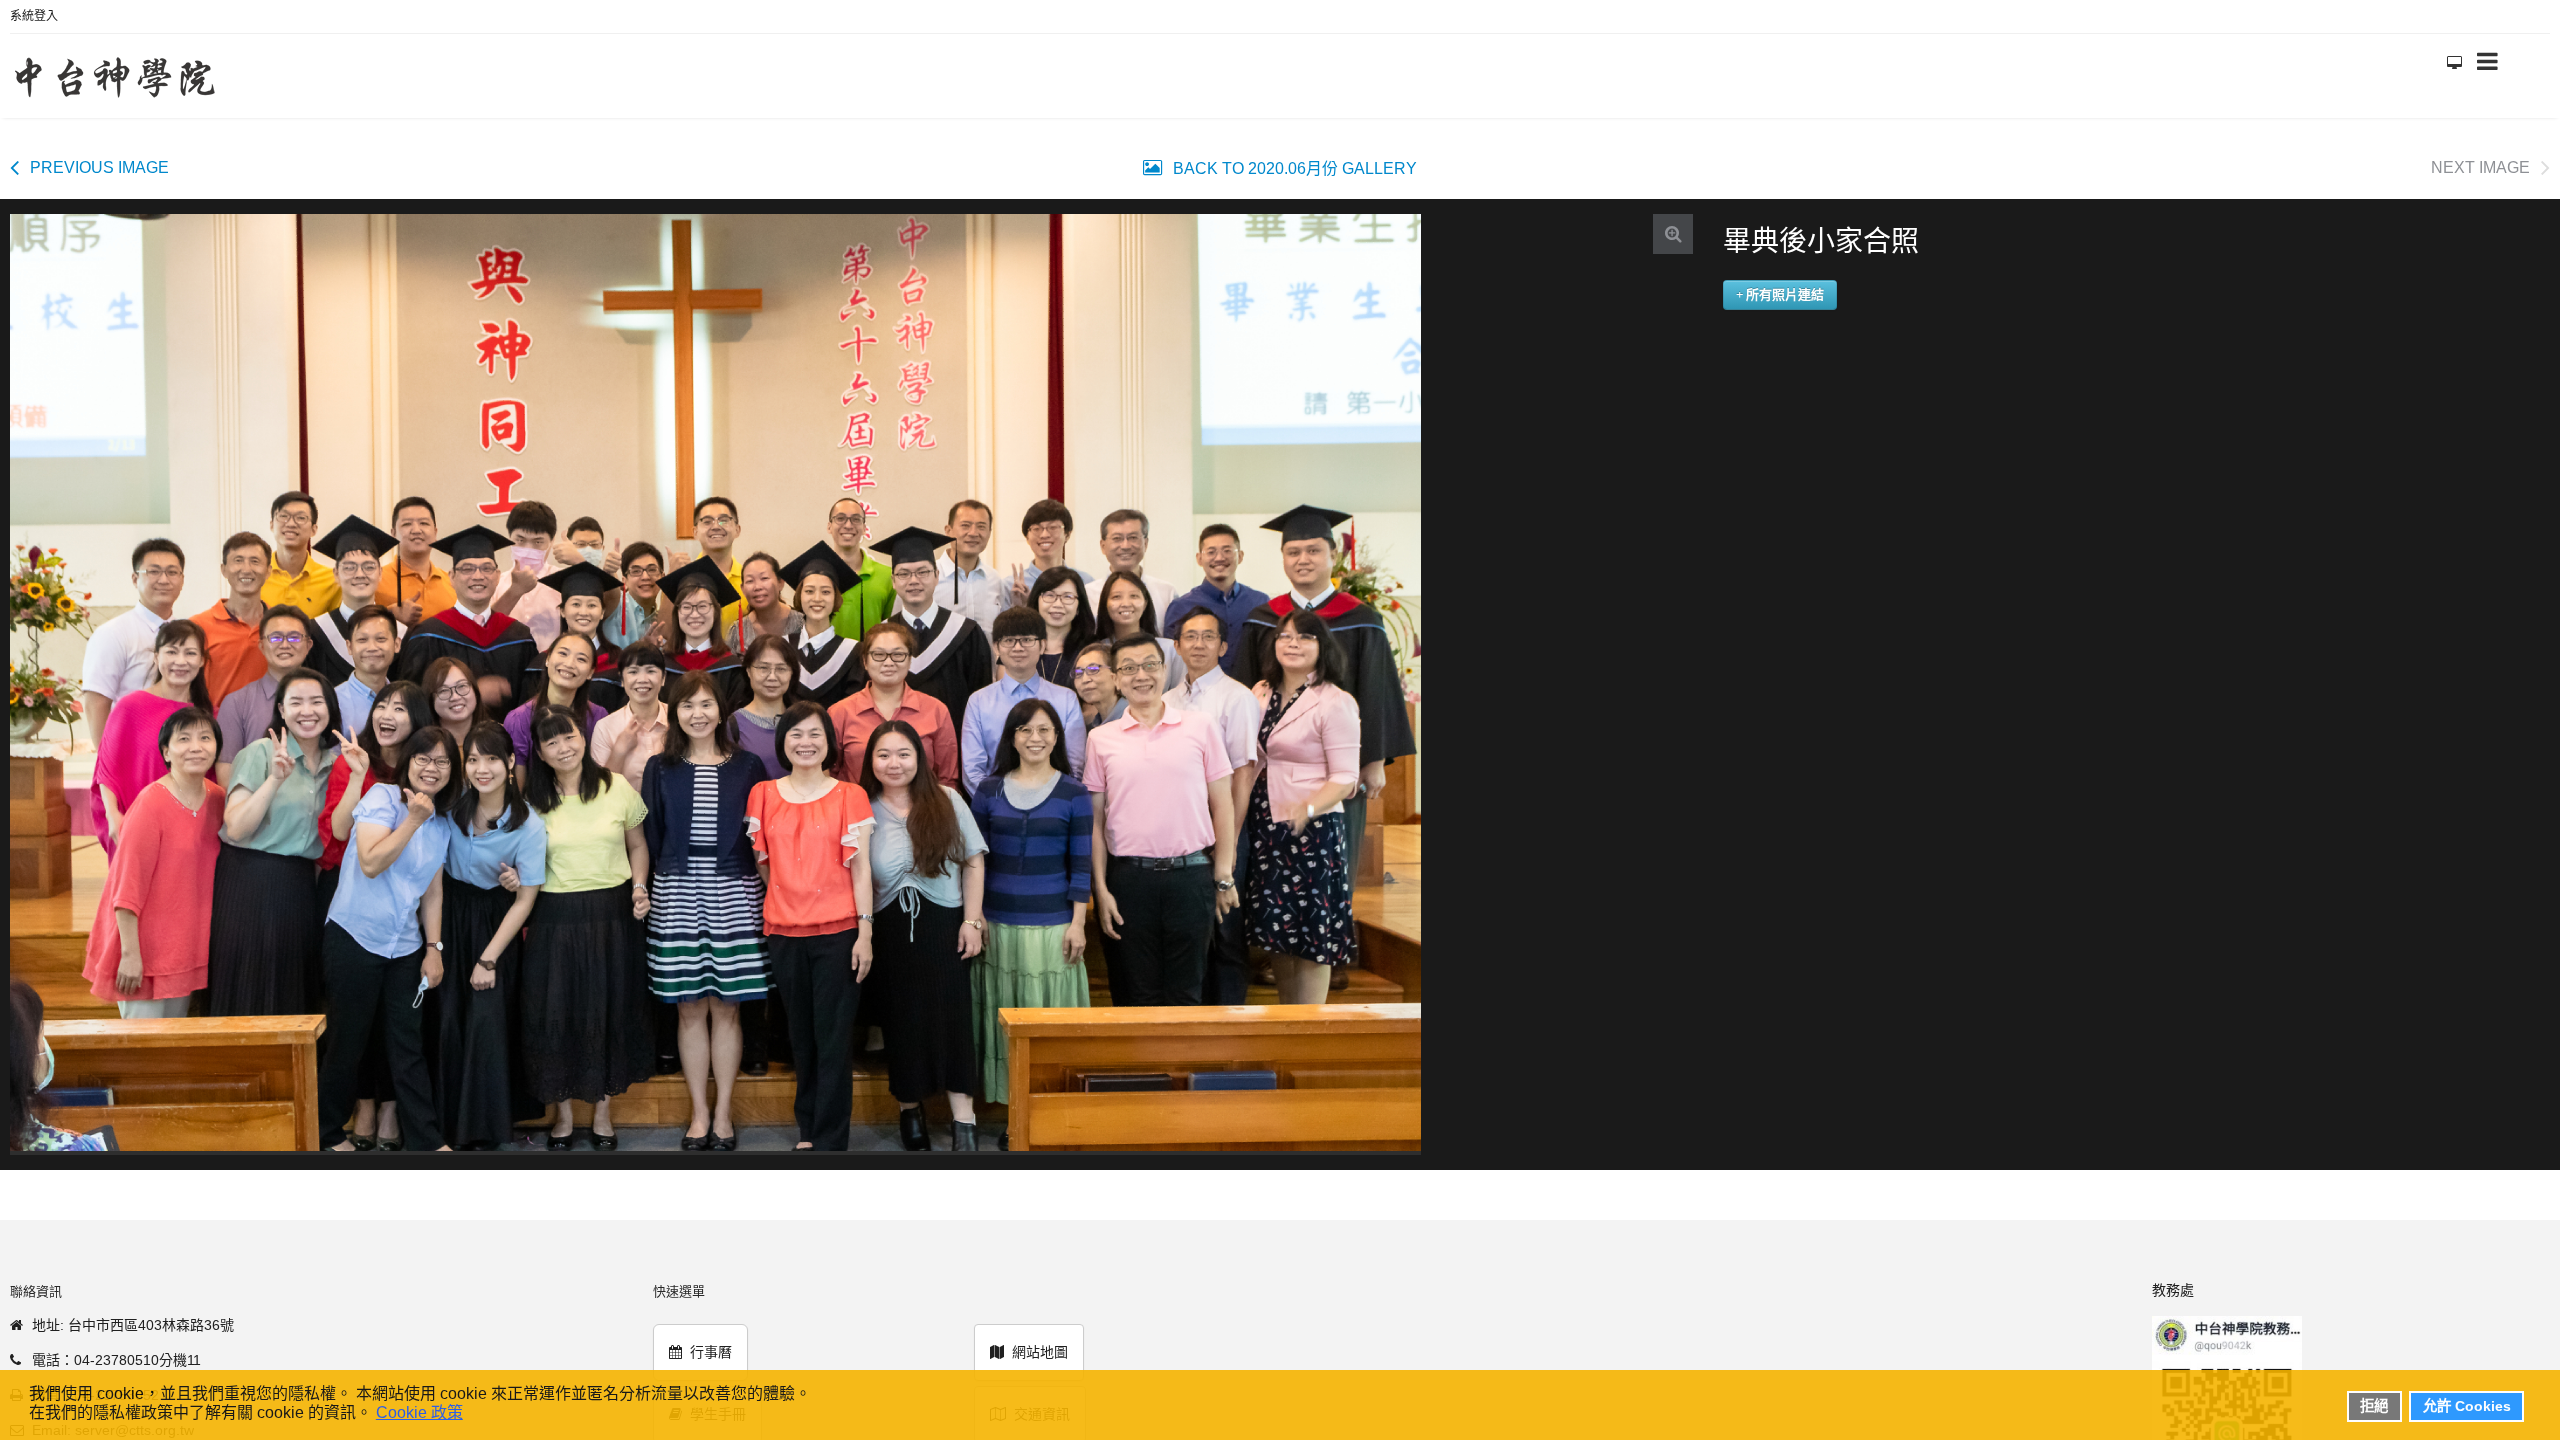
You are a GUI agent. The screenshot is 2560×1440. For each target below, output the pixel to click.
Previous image (99, 157)
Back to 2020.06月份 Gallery (1293, 158)
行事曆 (711, 1342)
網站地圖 (1040, 1342)
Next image (2480, 157)
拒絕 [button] (2374, 1406)
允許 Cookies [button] (2467, 1406)
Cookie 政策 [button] (419, 1412)
